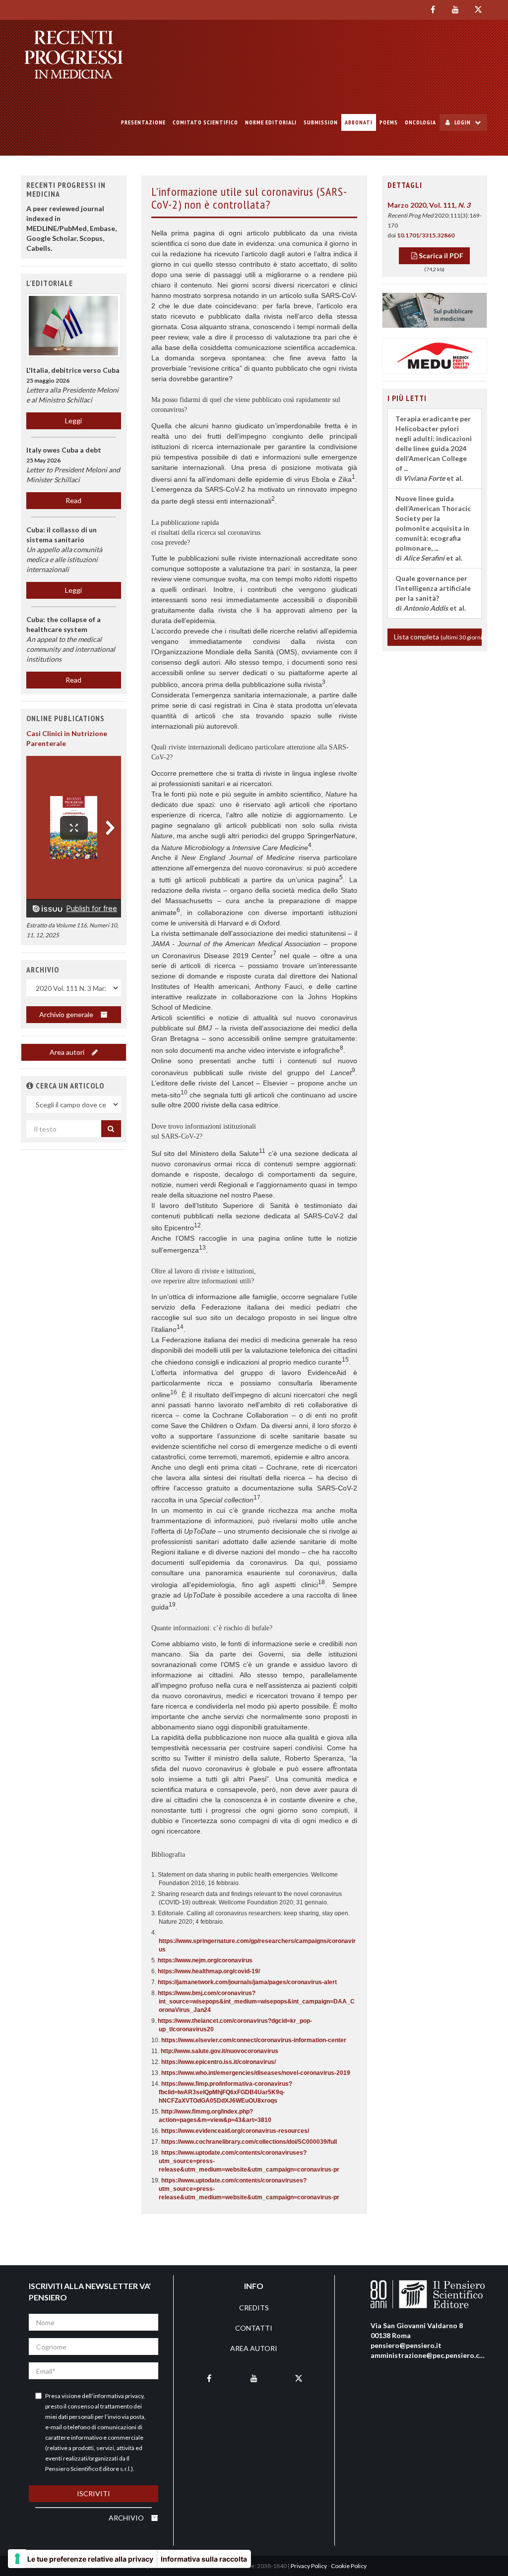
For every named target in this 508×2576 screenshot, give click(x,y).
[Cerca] (111, 1129)
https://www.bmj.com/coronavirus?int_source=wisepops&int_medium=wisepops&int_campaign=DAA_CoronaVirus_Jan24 (256, 2002)
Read (73, 500)
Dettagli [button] (405, 185)
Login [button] (463, 122)
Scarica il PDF (440, 256)
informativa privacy (118, 2396)
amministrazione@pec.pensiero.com (430, 2355)
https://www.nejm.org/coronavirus (205, 1960)
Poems (389, 122)
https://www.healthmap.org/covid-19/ (209, 1971)
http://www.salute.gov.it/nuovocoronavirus (220, 2051)
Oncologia (420, 122)
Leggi (73, 421)
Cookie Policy (349, 2566)
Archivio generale (67, 1014)
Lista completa (438, 637)
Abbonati (359, 122)
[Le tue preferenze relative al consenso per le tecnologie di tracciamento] (17, 2559)
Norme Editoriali (271, 122)
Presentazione (143, 122)
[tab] (435, 185)
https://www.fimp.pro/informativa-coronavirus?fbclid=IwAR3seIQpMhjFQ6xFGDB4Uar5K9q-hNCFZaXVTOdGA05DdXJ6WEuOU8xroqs (225, 2092)
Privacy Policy (309, 2566)
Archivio (127, 2518)
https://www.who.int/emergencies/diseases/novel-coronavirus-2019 (256, 2073)
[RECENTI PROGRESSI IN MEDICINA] (74, 55)
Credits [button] (254, 2308)
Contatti (254, 2328)
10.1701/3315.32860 (426, 235)
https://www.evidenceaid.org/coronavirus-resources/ (235, 2131)
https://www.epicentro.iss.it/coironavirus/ (219, 2062)
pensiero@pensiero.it (406, 2345)
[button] (30, 1086)
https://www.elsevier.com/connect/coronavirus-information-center (254, 2040)
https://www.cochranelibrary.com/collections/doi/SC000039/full (249, 2142)
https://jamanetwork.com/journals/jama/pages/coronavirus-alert (247, 1982)
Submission (321, 122)
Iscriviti (94, 2493)
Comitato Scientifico (205, 122)
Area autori (68, 1052)
